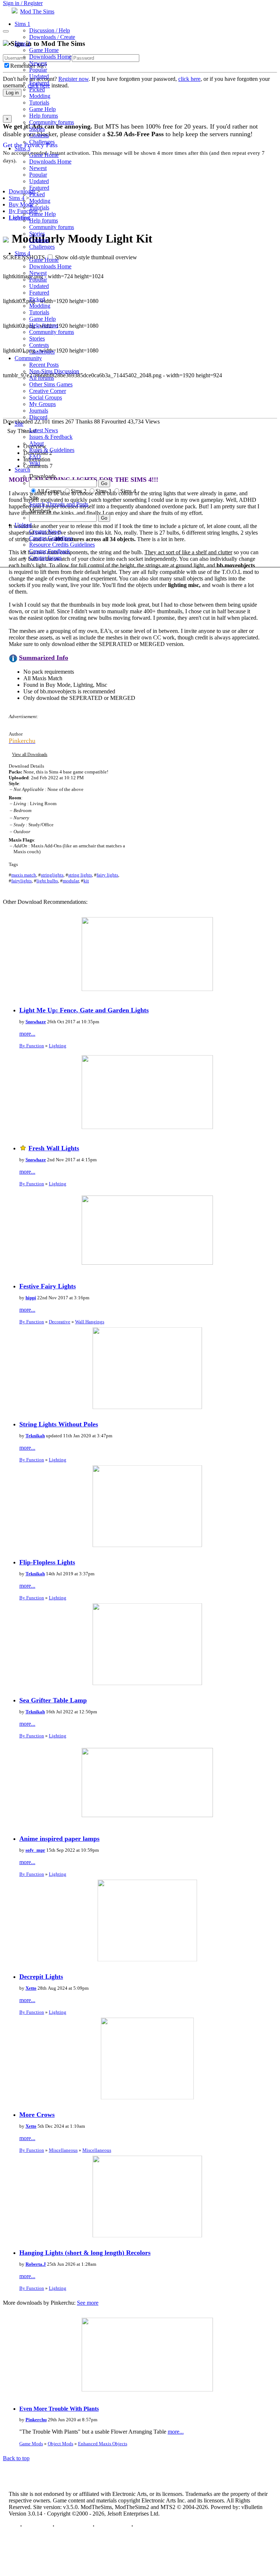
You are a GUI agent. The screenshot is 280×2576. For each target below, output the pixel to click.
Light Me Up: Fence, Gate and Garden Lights (84, 1010)
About (36, 443)
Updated (39, 76)
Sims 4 (22, 253)
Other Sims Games (51, 384)
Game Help (42, 109)
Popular (38, 70)
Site (19, 424)
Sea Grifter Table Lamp (53, 1700)
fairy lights (107, 875)
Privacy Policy (73, 2526)
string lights (80, 875)
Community (28, 358)
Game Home (44, 50)
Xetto (31, 1988)
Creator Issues (45, 558)
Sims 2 (22, 44)
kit (86, 881)
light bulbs (47, 881)
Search (22, 470)
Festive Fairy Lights (48, 1286)
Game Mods (31, 2444)
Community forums (52, 122)
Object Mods (61, 2444)
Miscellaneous (63, 2150)
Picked (37, 89)
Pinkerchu (36, 2420)
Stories (37, 129)
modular (71, 881)
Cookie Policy (113, 2526)
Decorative (60, 1322)
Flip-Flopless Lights (47, 1562)
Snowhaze (36, 1022)
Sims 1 (22, 24)
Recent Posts (44, 365)
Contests (39, 135)
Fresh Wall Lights (54, 1148)
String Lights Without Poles (59, 1424)
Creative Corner (48, 391)
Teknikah (35, 1436)
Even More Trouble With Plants (59, 2409)
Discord (38, 417)
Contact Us (37, 2526)
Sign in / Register (23, 3)
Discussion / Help (50, 30)
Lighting (58, 1046)
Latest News (44, 430)
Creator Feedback (50, 551)
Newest (38, 63)
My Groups (42, 404)
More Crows (37, 2115)
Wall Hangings (90, 1322)
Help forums (44, 116)
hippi (31, 1298)
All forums (42, 378)
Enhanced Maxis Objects (103, 2444)
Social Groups (46, 397)
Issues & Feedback (51, 437)
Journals (39, 411)
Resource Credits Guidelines (62, 545)
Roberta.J (36, 2264)
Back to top (16, 2458)
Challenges (42, 142)
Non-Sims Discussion (54, 371)
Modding (40, 96)
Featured (39, 83)
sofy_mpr (35, 1850)
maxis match (24, 875)
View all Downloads (30, 755)
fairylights (22, 881)
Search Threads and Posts (59, 504)
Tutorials (39, 103)
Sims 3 (22, 148)
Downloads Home (50, 57)
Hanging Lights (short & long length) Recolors (85, 2253)
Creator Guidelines (51, 538)
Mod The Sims (37, 11)
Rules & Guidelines (52, 450)
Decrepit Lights (41, 1977)
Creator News (45, 531)
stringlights (52, 875)
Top (14, 2526)
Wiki (35, 463)
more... (27, 1034)
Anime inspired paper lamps (59, 1839)
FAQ (35, 456)
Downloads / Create (52, 37)
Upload (23, 525)
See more (88, 2303)
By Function (32, 1046)
